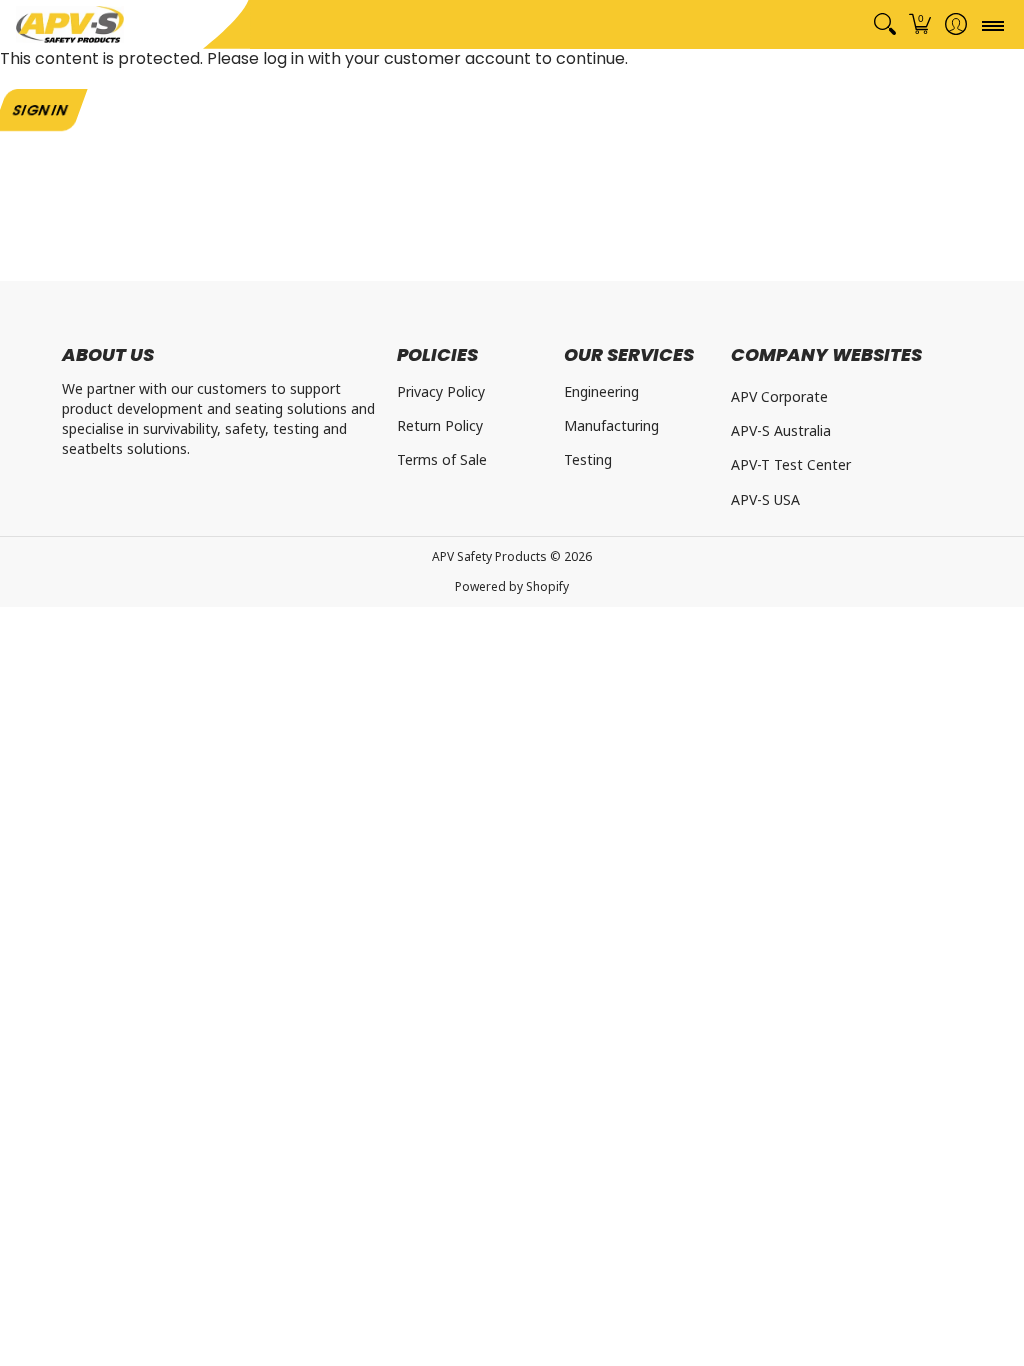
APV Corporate (779, 396)
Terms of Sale (442, 459)
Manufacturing (611, 425)
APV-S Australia (781, 430)
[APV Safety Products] (70, 24)
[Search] (884, 24)
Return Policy (440, 425)
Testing (588, 459)
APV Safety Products (489, 556)
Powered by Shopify (512, 586)
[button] (920, 24)
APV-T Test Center (791, 464)
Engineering (601, 391)
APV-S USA (765, 499)
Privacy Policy (441, 391)
